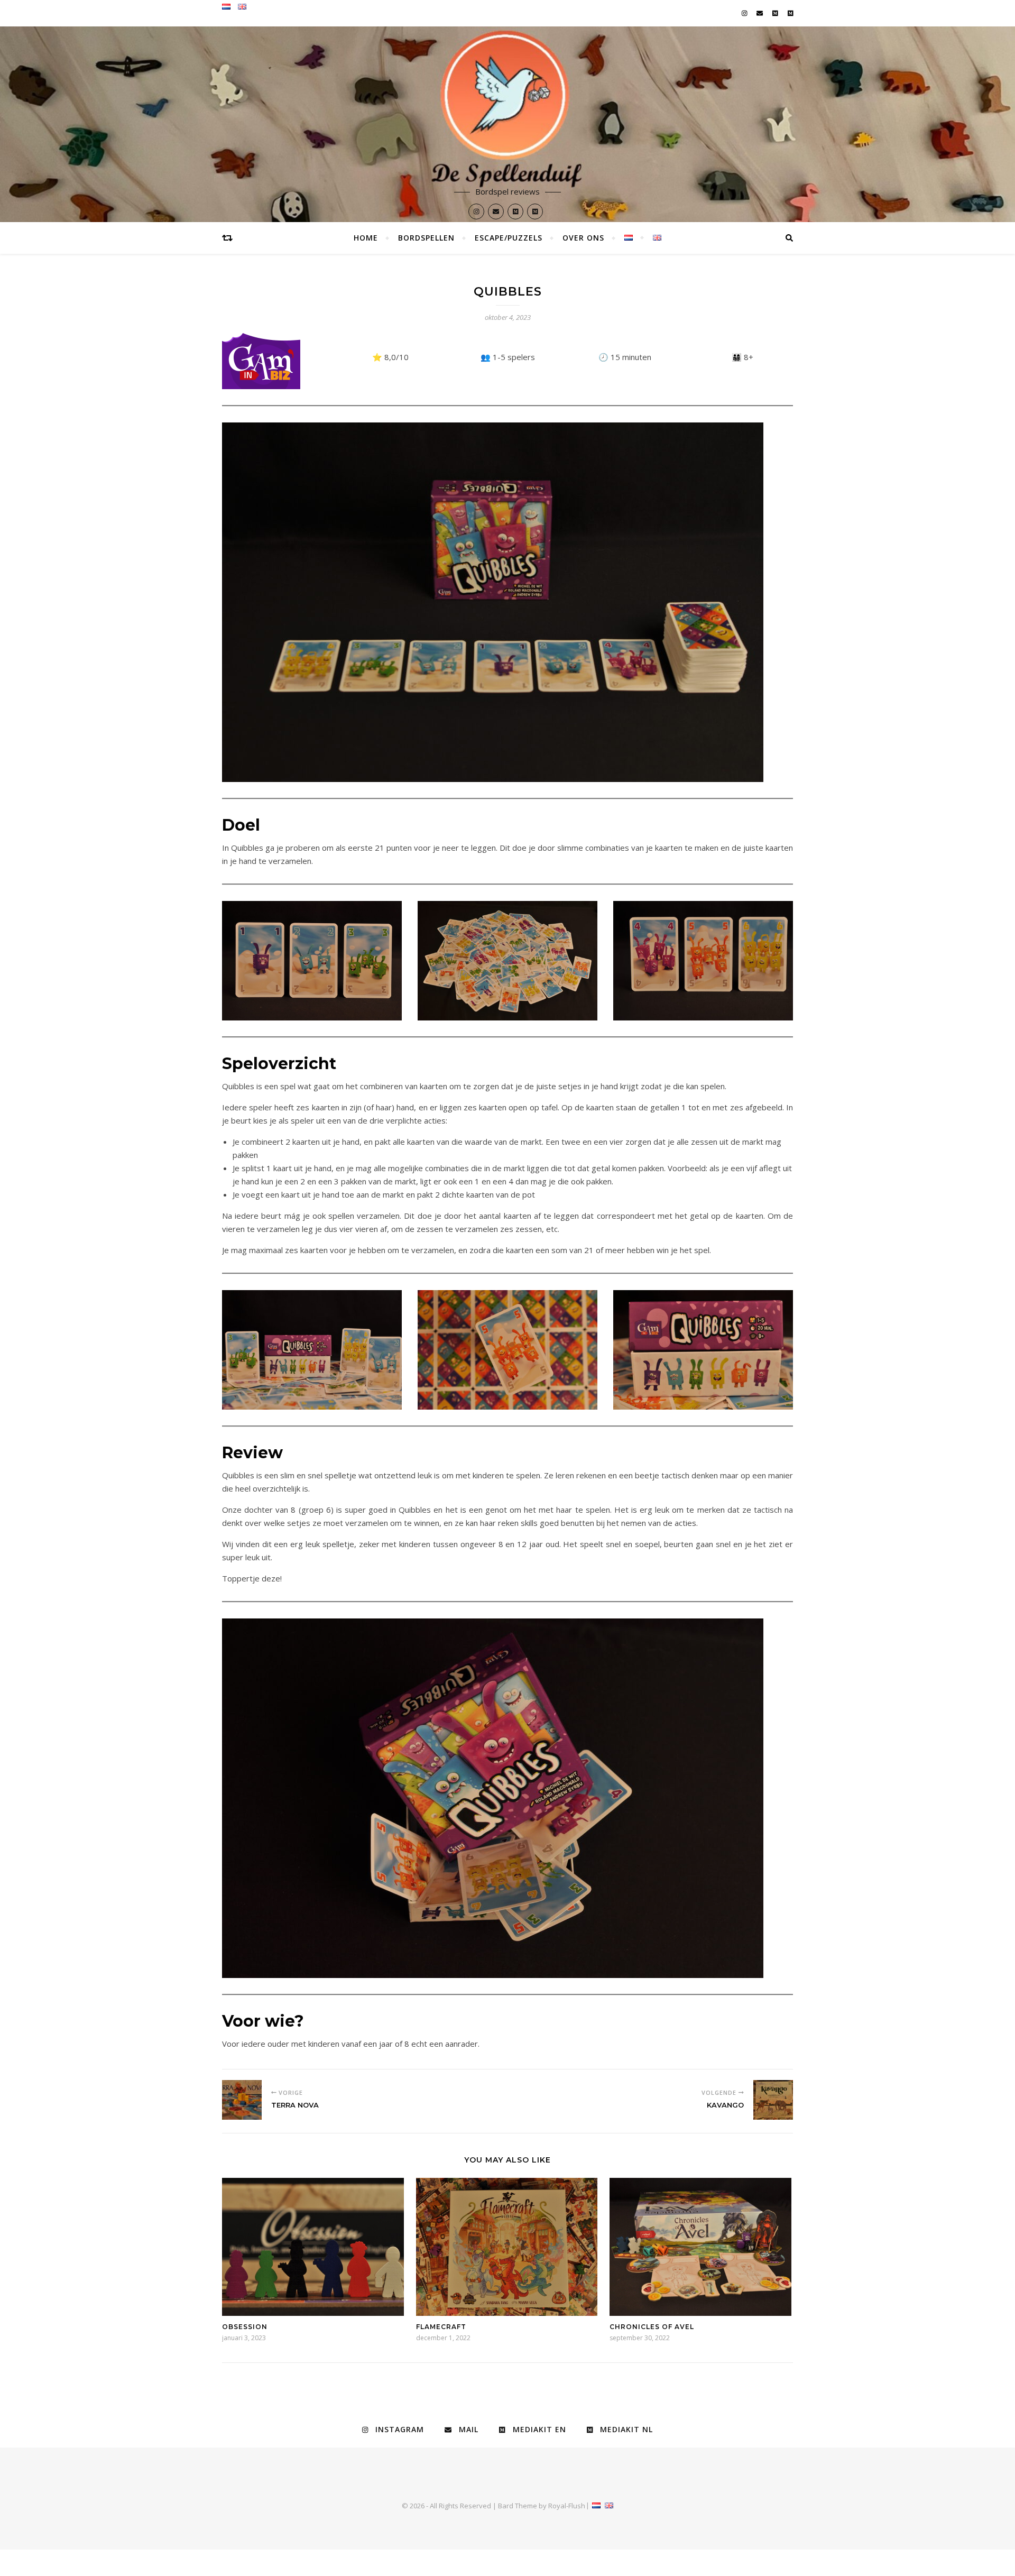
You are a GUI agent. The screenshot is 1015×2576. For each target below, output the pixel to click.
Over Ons (583, 238)
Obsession (245, 2327)
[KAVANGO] (773, 2100)
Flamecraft (441, 2327)
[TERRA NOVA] (242, 2100)
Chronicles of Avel (652, 2327)
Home (366, 238)
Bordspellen (426, 238)
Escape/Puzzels (509, 238)
